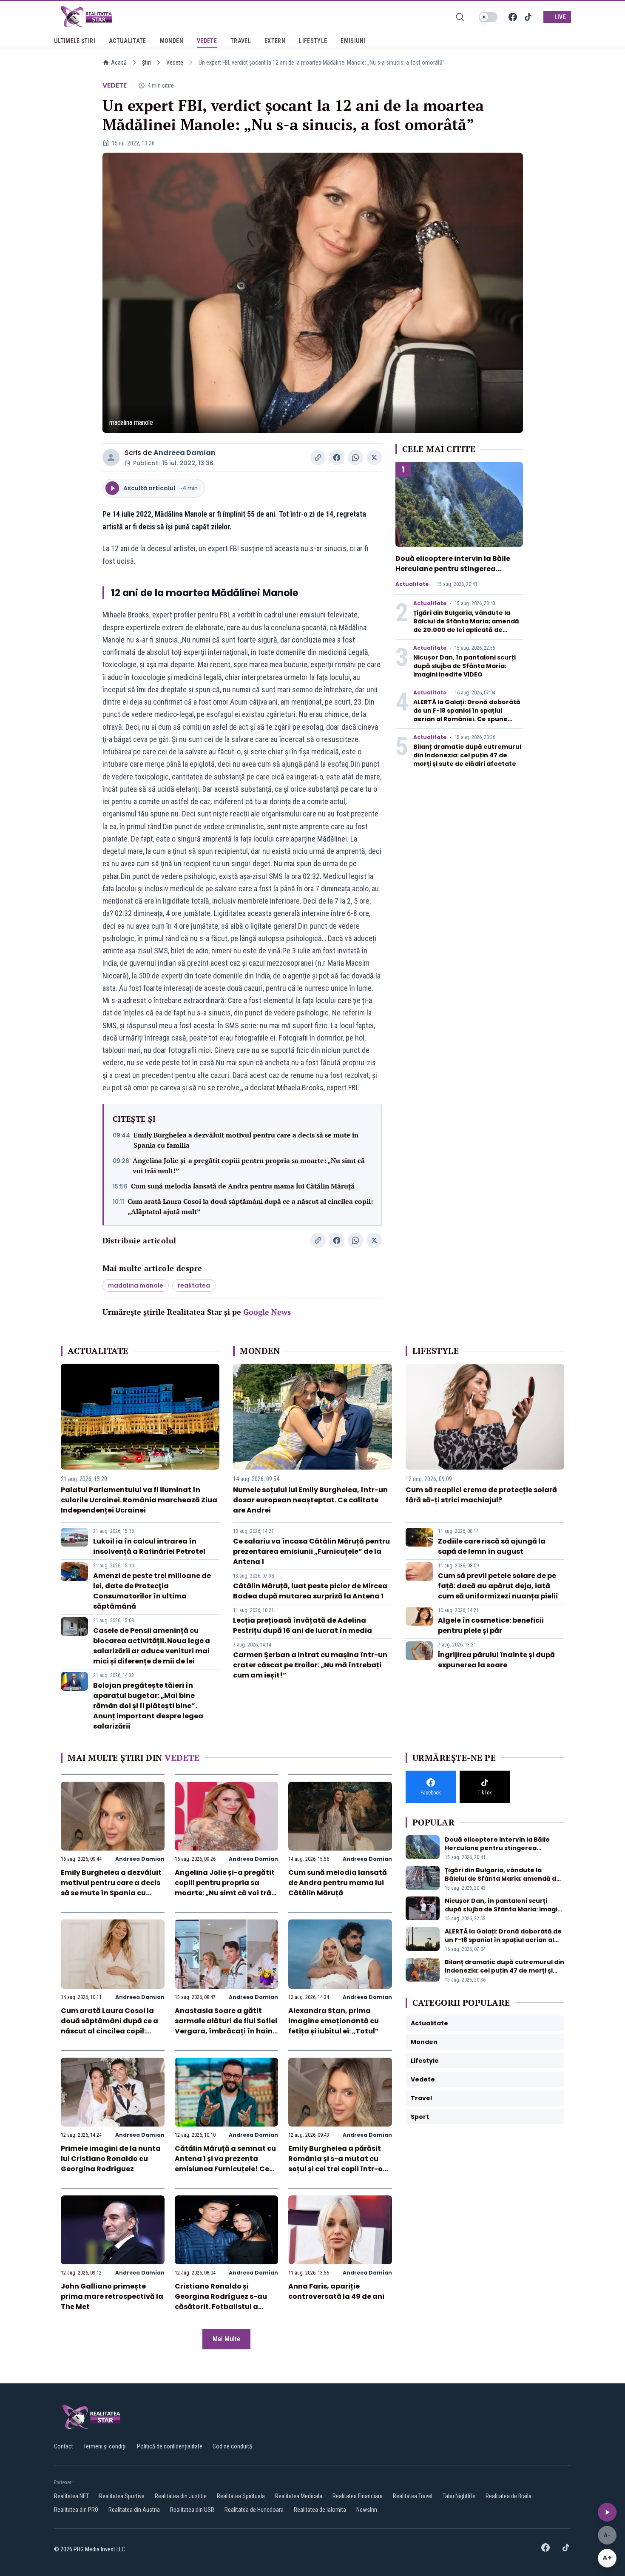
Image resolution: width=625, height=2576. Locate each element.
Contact (64, 2446)
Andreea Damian (185, 453)
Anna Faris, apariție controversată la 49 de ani (336, 2291)
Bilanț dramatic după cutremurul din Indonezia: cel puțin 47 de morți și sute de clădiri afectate (467, 755)
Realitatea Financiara (358, 2496)
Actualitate (412, 584)
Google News (267, 1312)
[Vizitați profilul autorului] (111, 458)
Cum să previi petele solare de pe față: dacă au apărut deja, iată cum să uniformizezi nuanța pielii (498, 1586)
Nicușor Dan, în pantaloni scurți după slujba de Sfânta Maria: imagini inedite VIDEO (464, 666)
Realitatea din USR (192, 2510)
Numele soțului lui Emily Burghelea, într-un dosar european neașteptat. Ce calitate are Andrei (310, 1500)
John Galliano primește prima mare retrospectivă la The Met (112, 2296)
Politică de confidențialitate (170, 2446)
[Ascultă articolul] (607, 2512)
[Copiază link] (318, 458)
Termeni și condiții (105, 2446)
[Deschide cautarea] (460, 17)
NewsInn (367, 2510)
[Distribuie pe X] (374, 458)
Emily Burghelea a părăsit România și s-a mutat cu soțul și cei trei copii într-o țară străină (335, 2164)
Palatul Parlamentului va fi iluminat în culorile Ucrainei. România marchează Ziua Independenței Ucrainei (139, 1500)
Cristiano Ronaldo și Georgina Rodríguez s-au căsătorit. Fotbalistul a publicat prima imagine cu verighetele (223, 2307)
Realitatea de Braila (509, 2496)
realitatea (194, 1285)
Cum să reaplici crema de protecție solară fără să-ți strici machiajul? (481, 1495)
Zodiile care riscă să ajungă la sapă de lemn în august (492, 1546)
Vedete (175, 63)
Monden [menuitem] (172, 41)
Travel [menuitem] (241, 41)
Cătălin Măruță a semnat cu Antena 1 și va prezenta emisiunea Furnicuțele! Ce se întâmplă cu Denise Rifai (225, 2164)
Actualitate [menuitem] (128, 41)
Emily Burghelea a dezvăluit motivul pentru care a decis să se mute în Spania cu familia (246, 1140)
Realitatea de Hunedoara (254, 2510)
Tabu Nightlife (459, 2496)
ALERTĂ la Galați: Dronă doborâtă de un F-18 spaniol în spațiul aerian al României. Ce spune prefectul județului (467, 715)
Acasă (119, 63)
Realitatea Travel (413, 2496)
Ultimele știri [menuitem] (75, 41)
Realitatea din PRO (76, 2510)
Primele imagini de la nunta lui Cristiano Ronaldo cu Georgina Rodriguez (111, 2159)
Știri (146, 63)
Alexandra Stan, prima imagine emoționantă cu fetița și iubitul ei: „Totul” (334, 2021)
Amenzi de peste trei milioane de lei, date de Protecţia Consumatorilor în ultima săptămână (152, 1591)
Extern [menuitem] (275, 41)
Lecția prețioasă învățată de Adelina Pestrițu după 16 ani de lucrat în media (303, 1625)
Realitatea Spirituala (241, 2496)
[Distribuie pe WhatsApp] (355, 458)
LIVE (560, 17)
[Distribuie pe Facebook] (337, 458)
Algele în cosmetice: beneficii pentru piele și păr (491, 1625)
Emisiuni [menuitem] (353, 41)
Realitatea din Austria (134, 2510)
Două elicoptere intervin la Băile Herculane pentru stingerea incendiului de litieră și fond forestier (453, 574)
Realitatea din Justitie (181, 2496)
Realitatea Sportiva (122, 2496)
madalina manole (136, 1285)
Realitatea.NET (71, 2496)
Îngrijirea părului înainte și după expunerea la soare (496, 1660)
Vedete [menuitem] (207, 41)
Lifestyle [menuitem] (313, 41)
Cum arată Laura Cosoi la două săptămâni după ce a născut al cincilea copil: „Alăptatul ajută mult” (250, 1206)
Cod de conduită (232, 2446)
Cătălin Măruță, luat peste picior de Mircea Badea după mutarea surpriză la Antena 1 (310, 1591)
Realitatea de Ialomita (320, 2510)
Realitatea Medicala (299, 2496)
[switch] (488, 17)
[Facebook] (513, 17)
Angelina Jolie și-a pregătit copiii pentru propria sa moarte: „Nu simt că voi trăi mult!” (249, 1166)
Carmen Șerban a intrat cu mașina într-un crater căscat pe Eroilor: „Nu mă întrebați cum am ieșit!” (310, 1665)
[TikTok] (528, 17)
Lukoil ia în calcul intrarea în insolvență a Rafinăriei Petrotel (149, 1546)
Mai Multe (226, 2339)
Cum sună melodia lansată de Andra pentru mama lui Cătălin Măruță (243, 1186)
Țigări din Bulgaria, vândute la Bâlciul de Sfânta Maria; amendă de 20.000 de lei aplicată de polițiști (466, 626)
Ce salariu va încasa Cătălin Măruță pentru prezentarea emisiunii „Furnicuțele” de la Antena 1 (311, 1551)
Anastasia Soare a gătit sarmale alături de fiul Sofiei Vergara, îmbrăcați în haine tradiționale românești (226, 2026)
